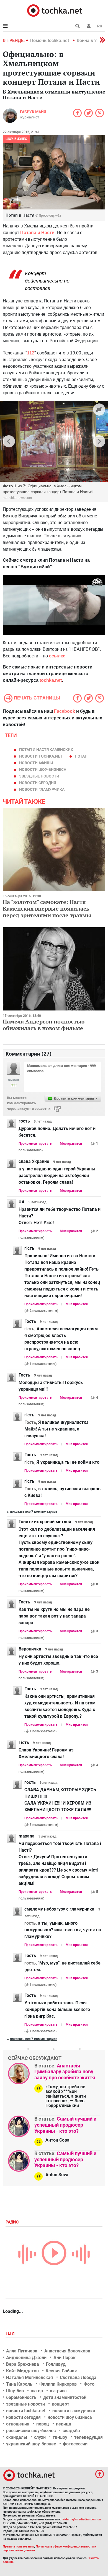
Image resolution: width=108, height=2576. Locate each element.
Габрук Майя (33, 112)
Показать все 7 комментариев (34, 1512)
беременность (21, 2397)
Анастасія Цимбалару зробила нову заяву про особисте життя (65, 2072)
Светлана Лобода (78, 2377)
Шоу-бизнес (16, 139)
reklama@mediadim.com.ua (81, 2519)
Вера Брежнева (23, 2364)
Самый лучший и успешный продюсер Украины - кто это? (65, 2125)
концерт (61, 2404)
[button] (89, 26)
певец (43, 2424)
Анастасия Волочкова (67, 2351)
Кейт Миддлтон (22, 2371)
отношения (18, 2424)
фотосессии (75, 2444)
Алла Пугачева (22, 2351)
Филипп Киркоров (58, 2384)
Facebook (65, 711)
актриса (58, 2391)
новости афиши (36, 763)
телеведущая (88, 2437)
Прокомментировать (35, 1144)
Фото (89, 2384)
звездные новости (39, 776)
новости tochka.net (41, 756)
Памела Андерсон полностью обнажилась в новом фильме (44, 1025)
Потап (81, 756)
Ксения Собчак (61, 2371)
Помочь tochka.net (50, 41)
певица (64, 2424)
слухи (40, 2437)
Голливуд (56, 2364)
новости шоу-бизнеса (43, 769)
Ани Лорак (65, 2358)
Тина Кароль (19, 2384)
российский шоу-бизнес (31, 2431)
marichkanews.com (17, 498)
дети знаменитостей (65, 2397)
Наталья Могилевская (29, 2377)
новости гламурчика (42, 789)
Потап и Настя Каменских (46, 750)
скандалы (17, 2437)
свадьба (71, 2431)
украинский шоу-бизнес (31, 2444)
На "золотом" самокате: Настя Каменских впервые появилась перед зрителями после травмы (47, 909)
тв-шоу (60, 2437)
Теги (11, 2333)
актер (37, 2391)
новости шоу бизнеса (70, 2417)
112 (31, 353)
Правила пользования (18, 2547)
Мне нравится (71, 1144)
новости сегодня (38, 783)
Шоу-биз (15, 2391)
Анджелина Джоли (26, 2358)
